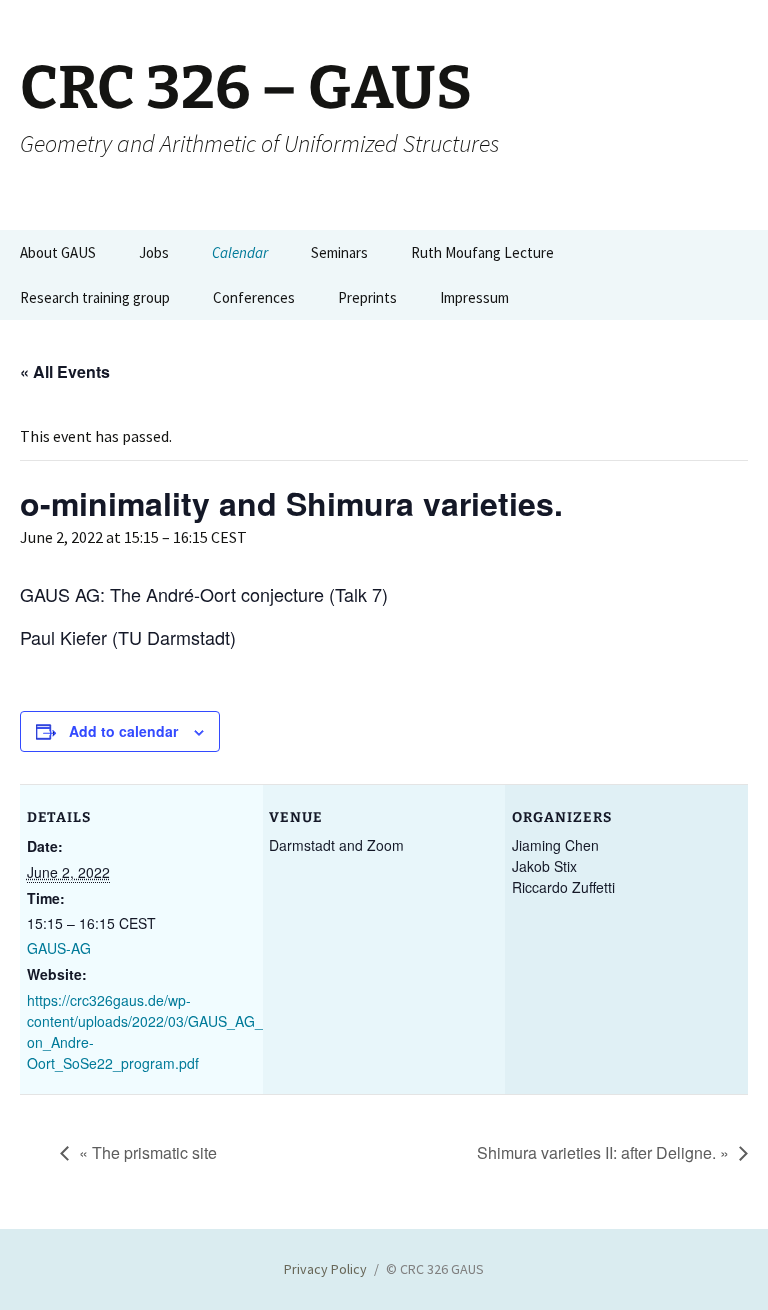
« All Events (65, 371)
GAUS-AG (59, 948)
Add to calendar (123, 731)
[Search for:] (731, 253)
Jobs (154, 252)
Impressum (474, 297)
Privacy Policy (325, 1269)
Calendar (240, 252)
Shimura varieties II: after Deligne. (603, 1152)
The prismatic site (148, 1152)
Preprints (367, 297)
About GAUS (58, 252)
